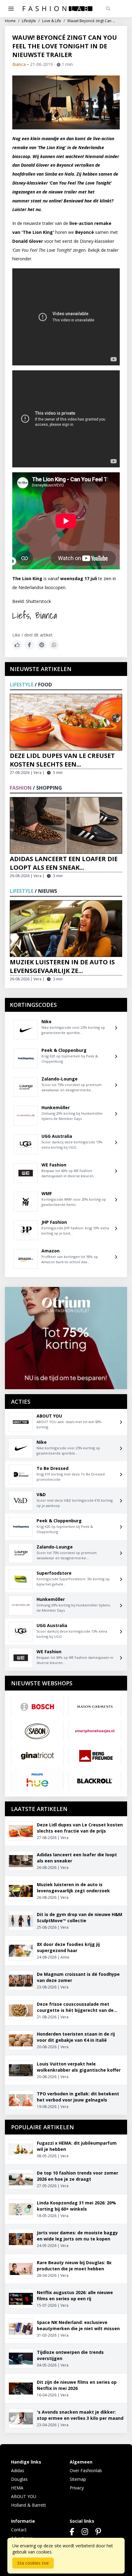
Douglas (19, 2479)
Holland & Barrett (29, 2505)
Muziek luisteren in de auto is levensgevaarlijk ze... (62, 966)
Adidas (18, 2470)
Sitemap (78, 2479)
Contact (19, 2530)
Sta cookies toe (33, 2563)
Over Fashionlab (86, 2470)
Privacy (77, 2488)
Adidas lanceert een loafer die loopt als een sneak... (64, 863)
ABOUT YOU (24, 2496)
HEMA (17, 2488)
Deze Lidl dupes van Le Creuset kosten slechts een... (62, 760)
